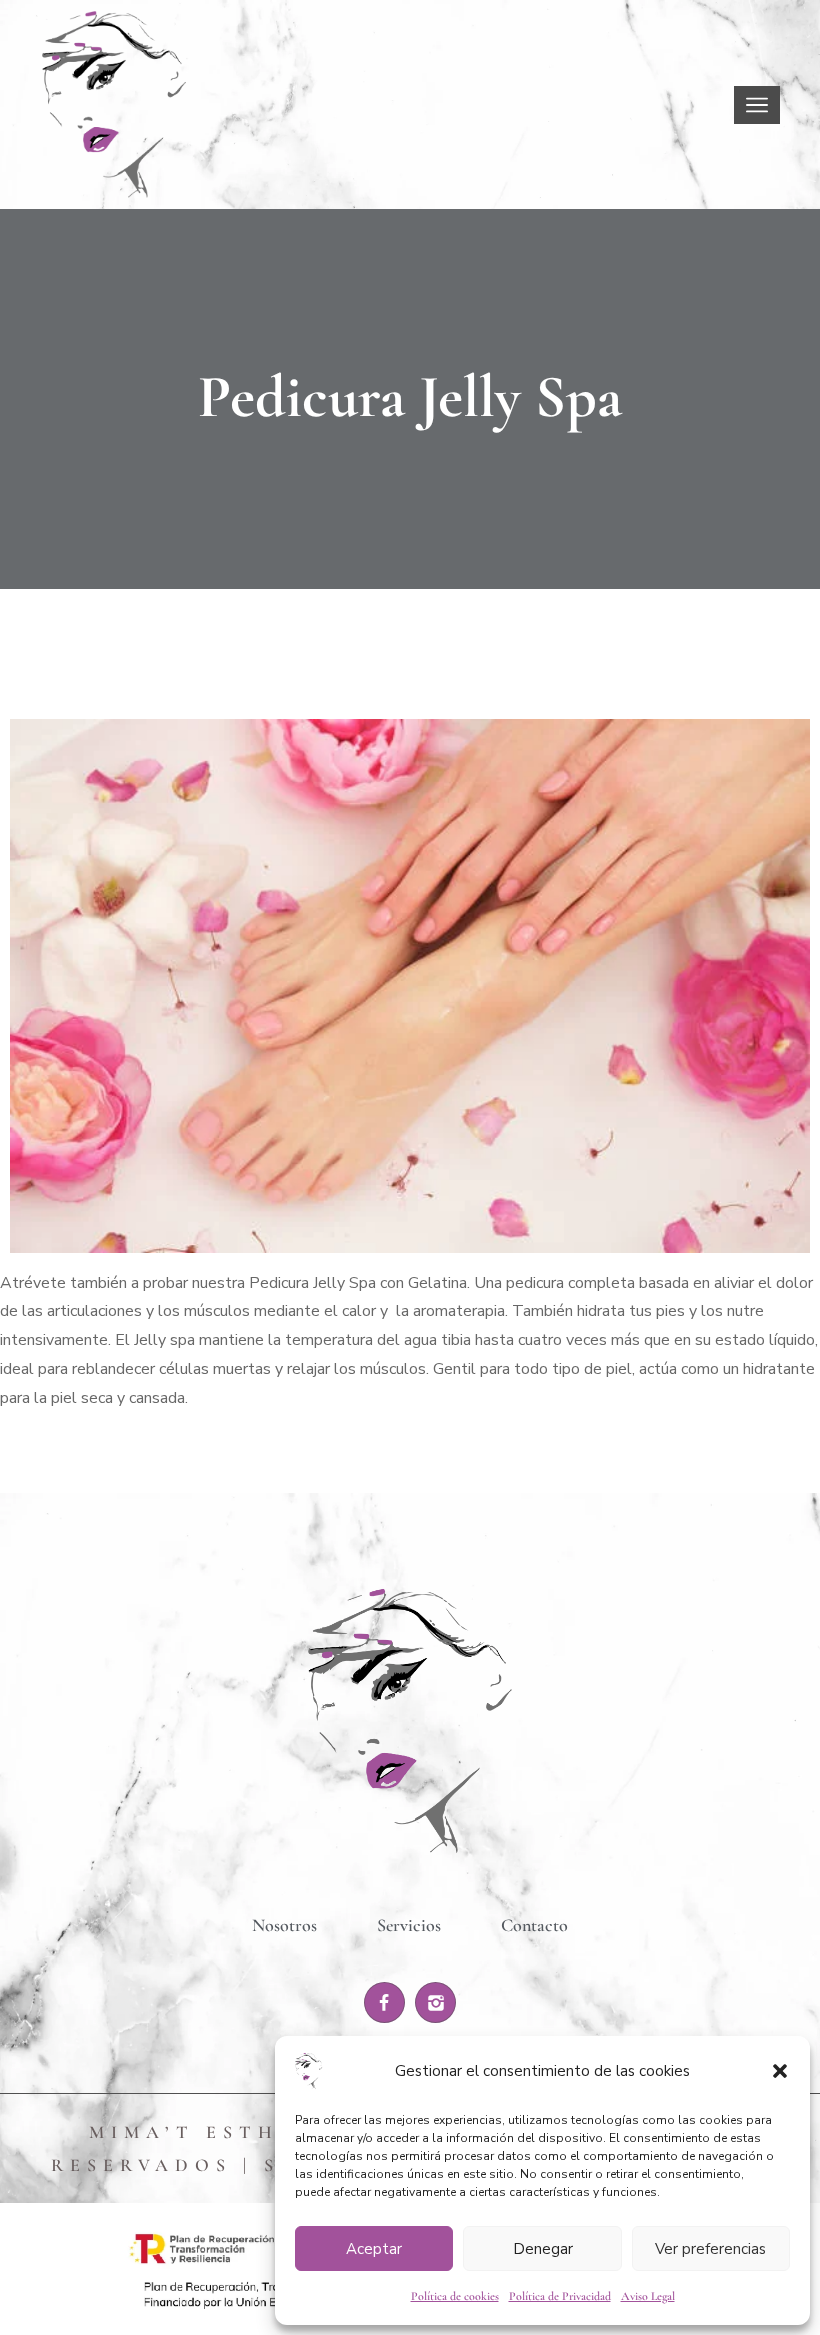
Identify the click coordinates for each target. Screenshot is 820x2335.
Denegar (543, 2249)
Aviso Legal (648, 2296)
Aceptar (374, 2249)
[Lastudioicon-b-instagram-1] (435, 2002)
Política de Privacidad (560, 2296)
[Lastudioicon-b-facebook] (384, 2002)
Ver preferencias (710, 2249)
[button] (780, 2071)
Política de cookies (455, 2296)
